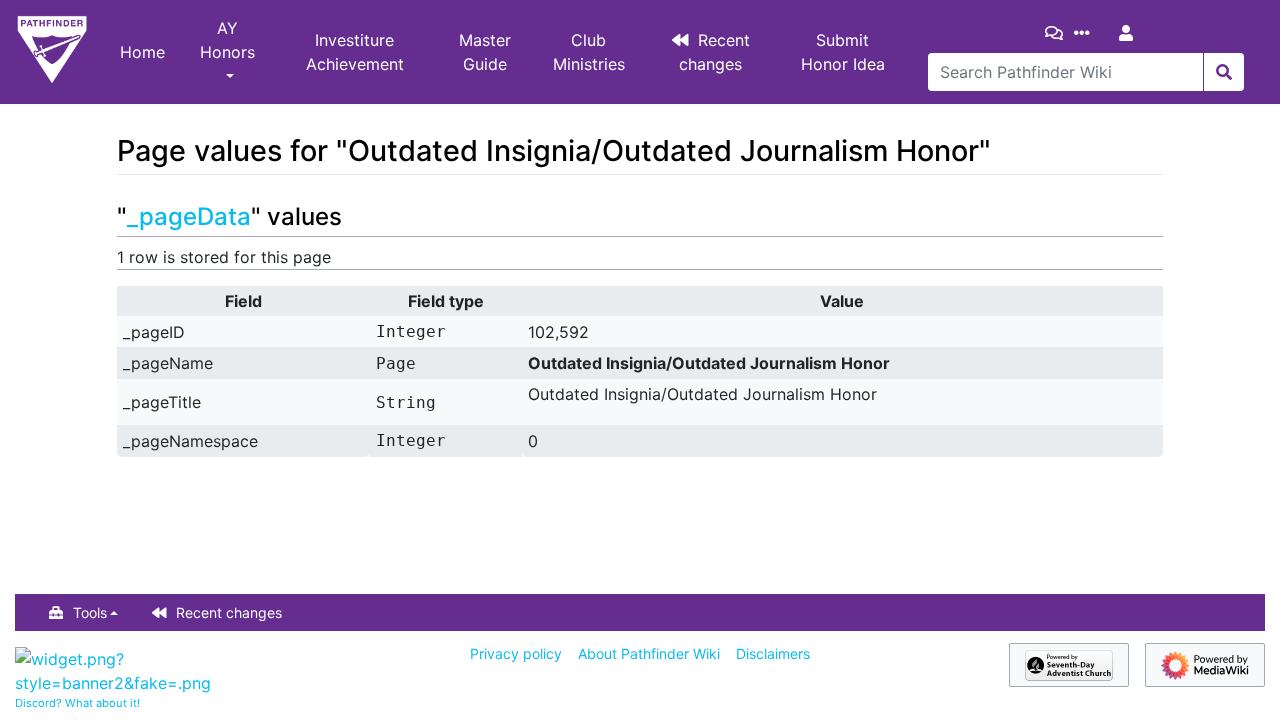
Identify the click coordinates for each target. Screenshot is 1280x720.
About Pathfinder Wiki (649, 653)
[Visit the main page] (52, 52)
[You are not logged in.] (1130, 33)
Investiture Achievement (355, 52)
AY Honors (227, 40)
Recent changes (715, 52)
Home (142, 52)
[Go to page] (1223, 72)
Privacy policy (516, 653)
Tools (90, 612)
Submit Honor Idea (843, 52)
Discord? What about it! (77, 703)
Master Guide (485, 52)
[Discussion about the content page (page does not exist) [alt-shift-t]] (1058, 33)
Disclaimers (773, 653)
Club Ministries (589, 52)
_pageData (189, 216)
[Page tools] (1086, 33)
